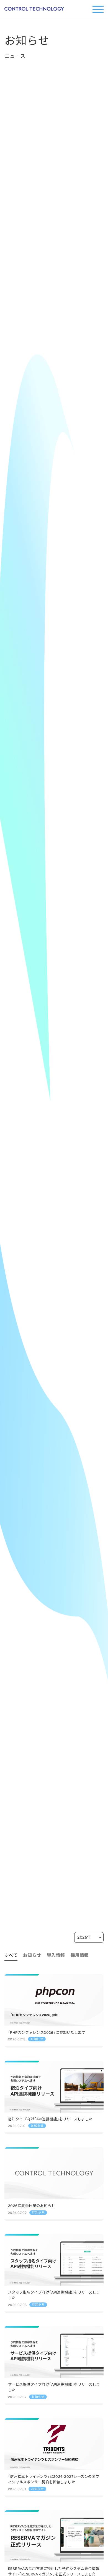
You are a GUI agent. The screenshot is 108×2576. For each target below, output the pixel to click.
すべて (11, 1955)
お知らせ (32, 1955)
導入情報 (56, 1955)
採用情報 (80, 1955)
